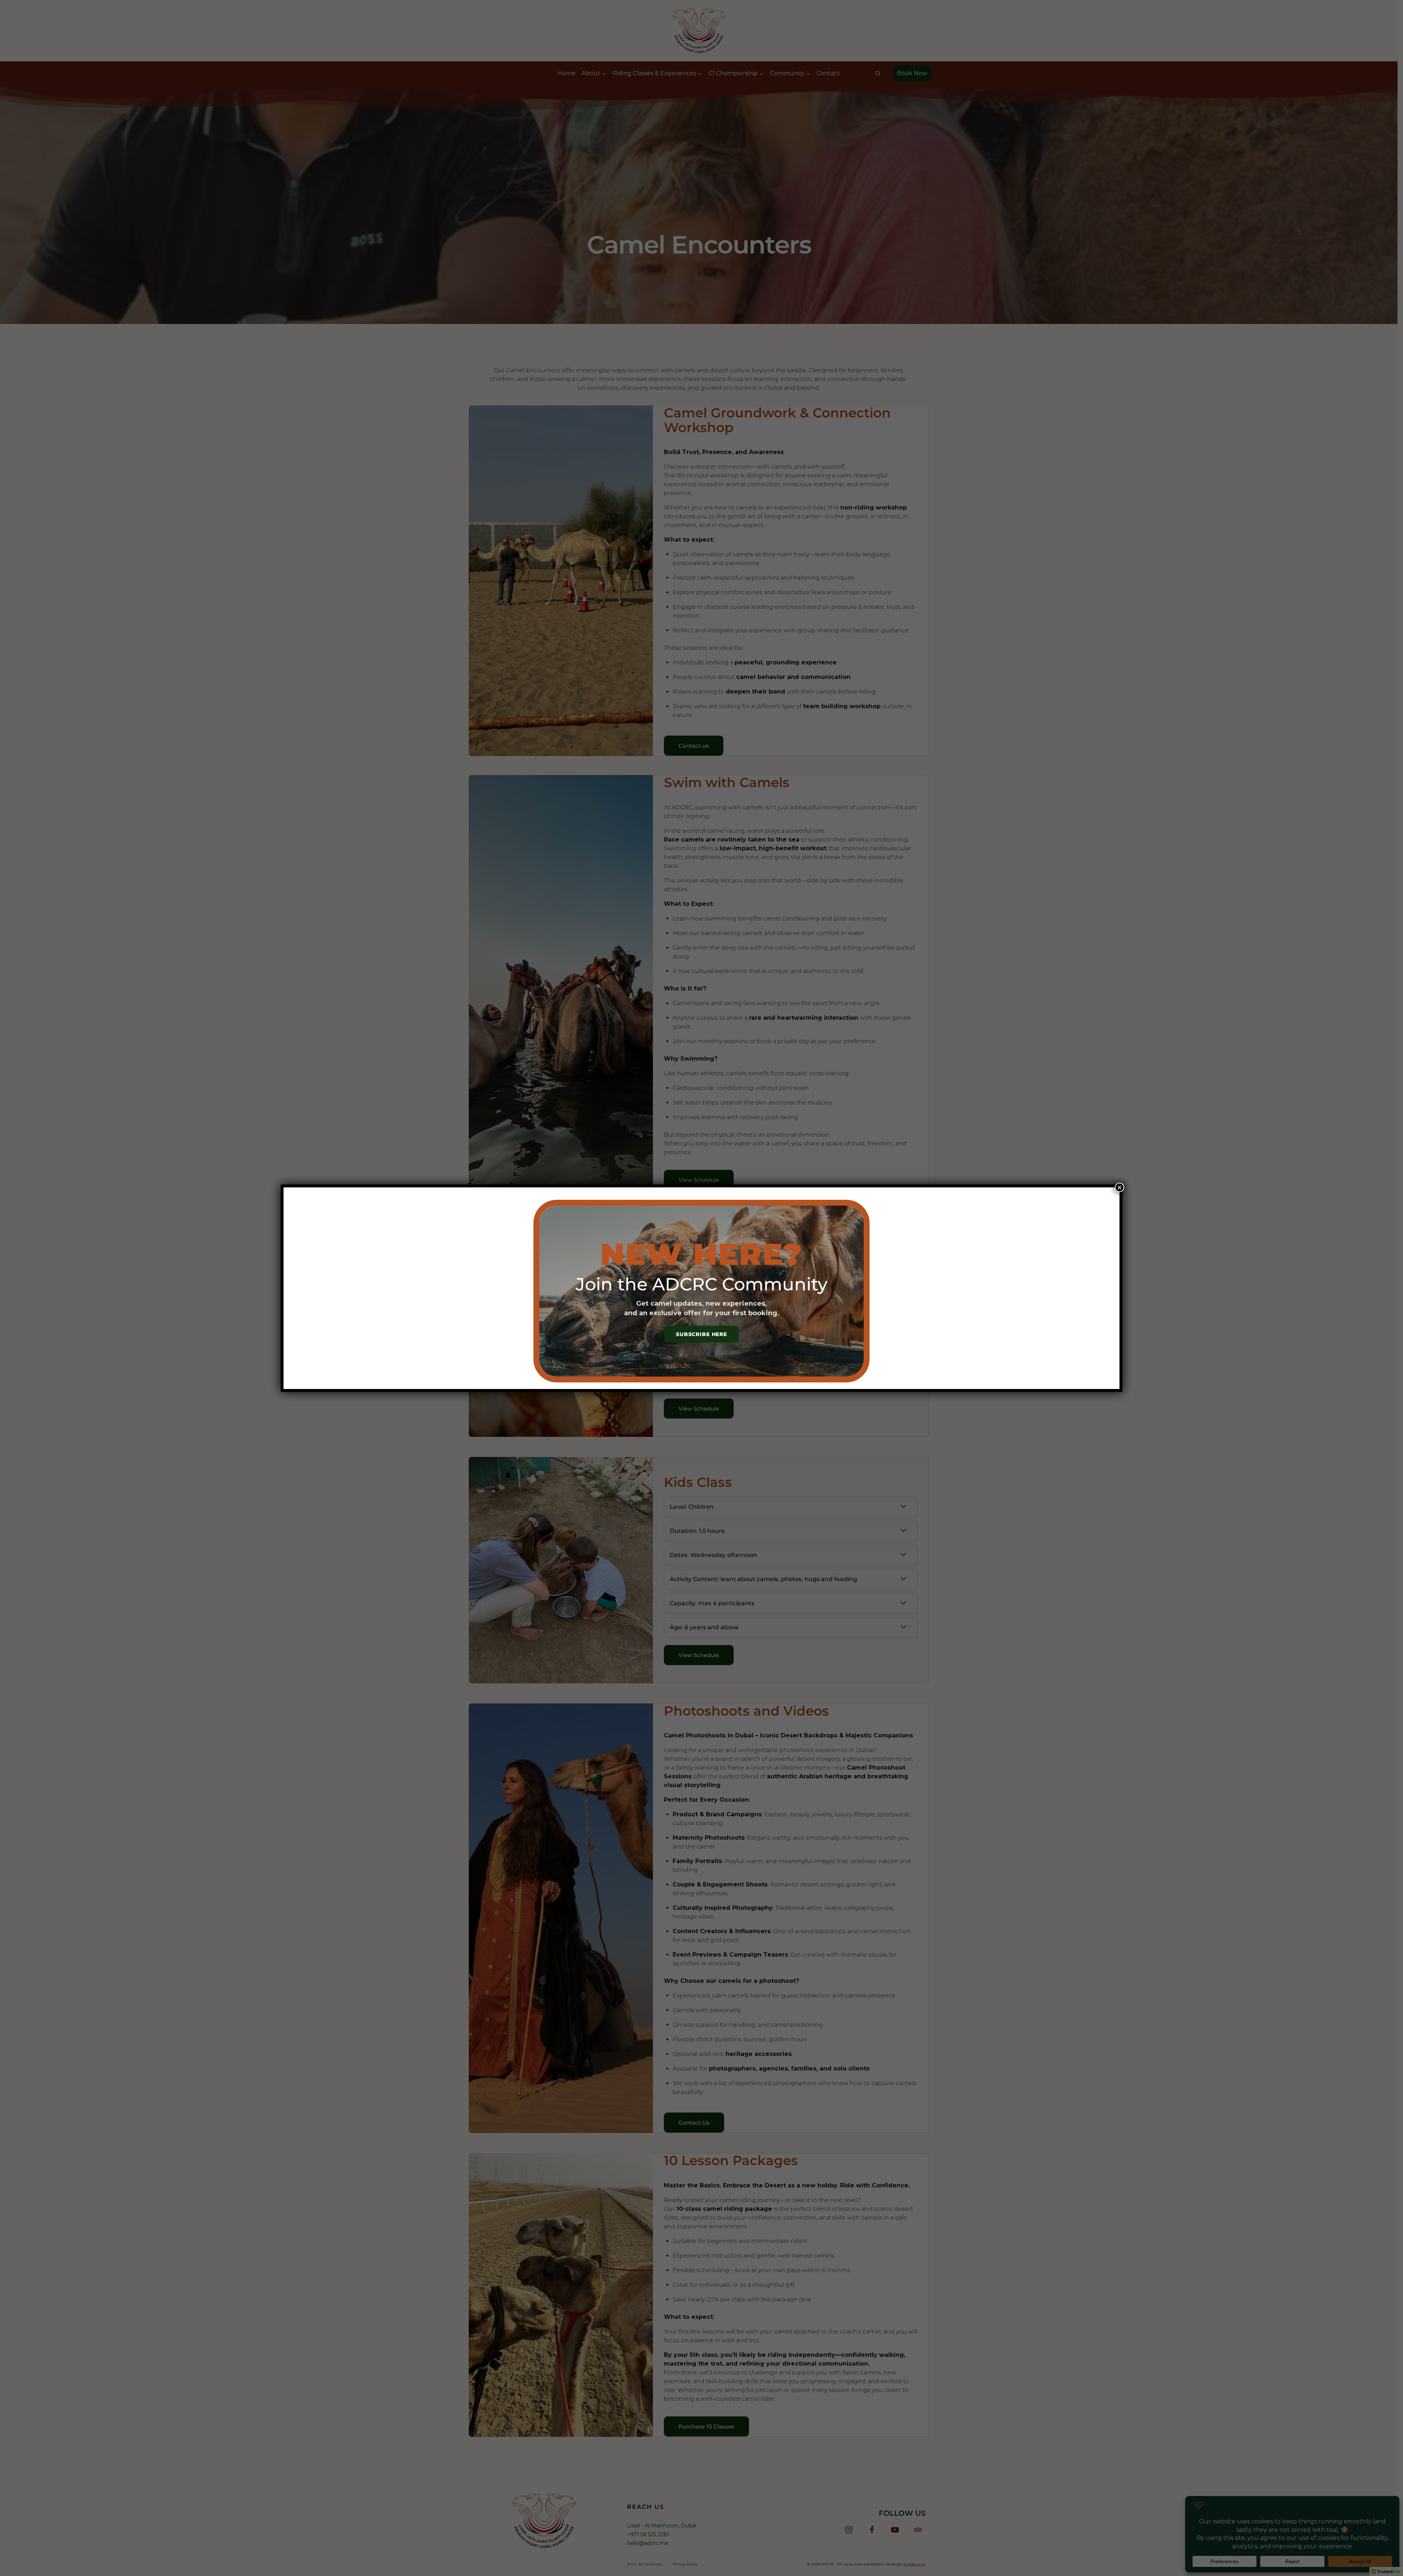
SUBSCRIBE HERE (701, 1334)
